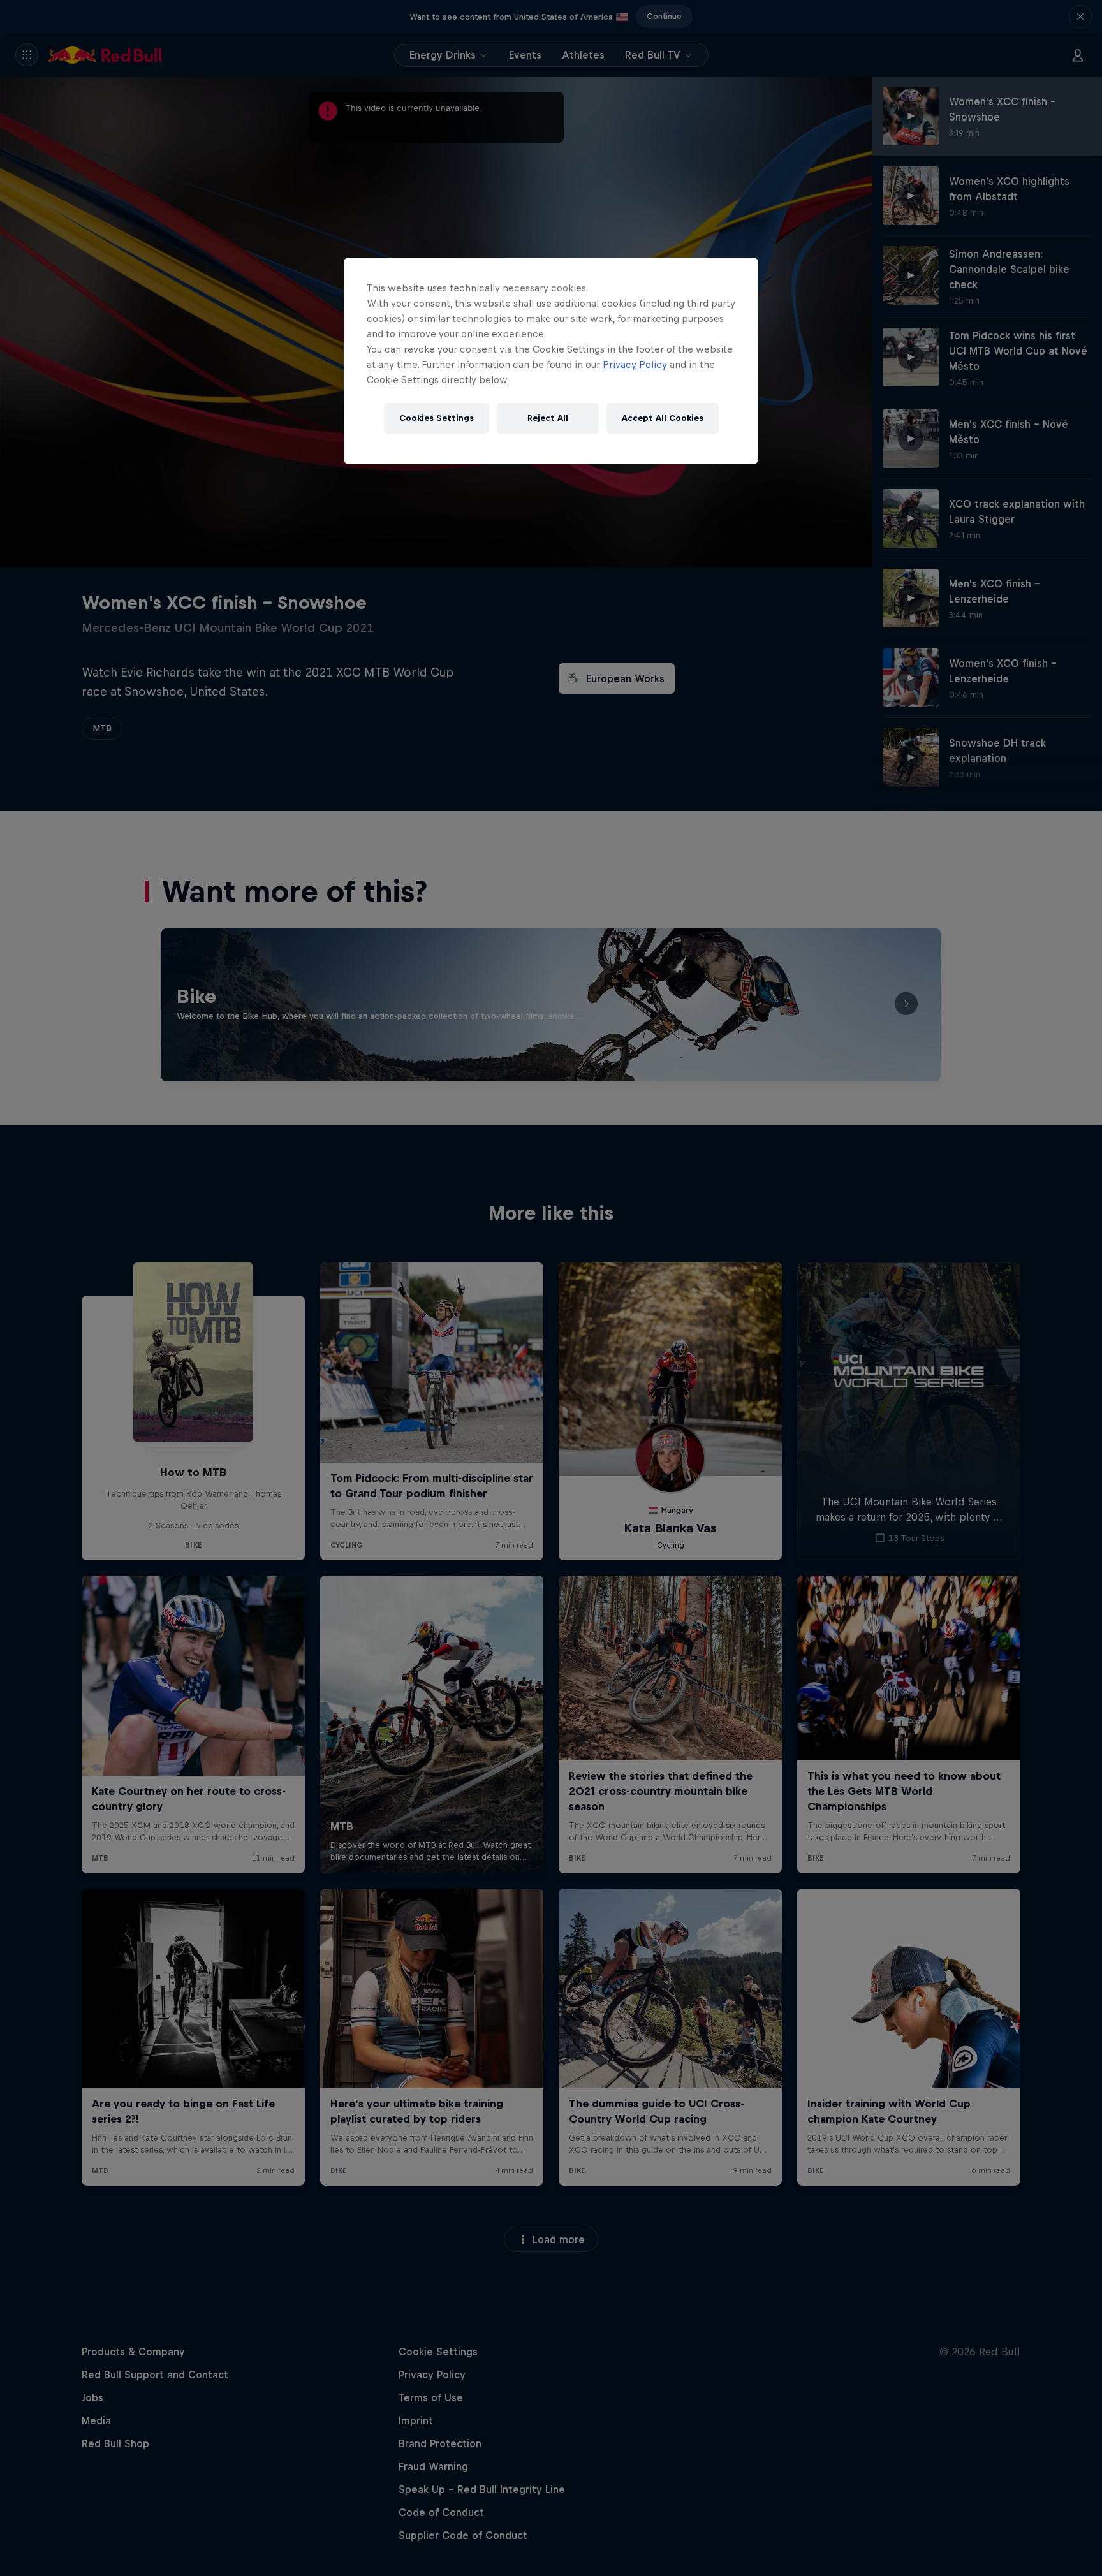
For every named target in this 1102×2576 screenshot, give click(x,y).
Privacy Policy (635, 364)
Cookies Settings (437, 418)
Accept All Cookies (663, 418)
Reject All (548, 418)
